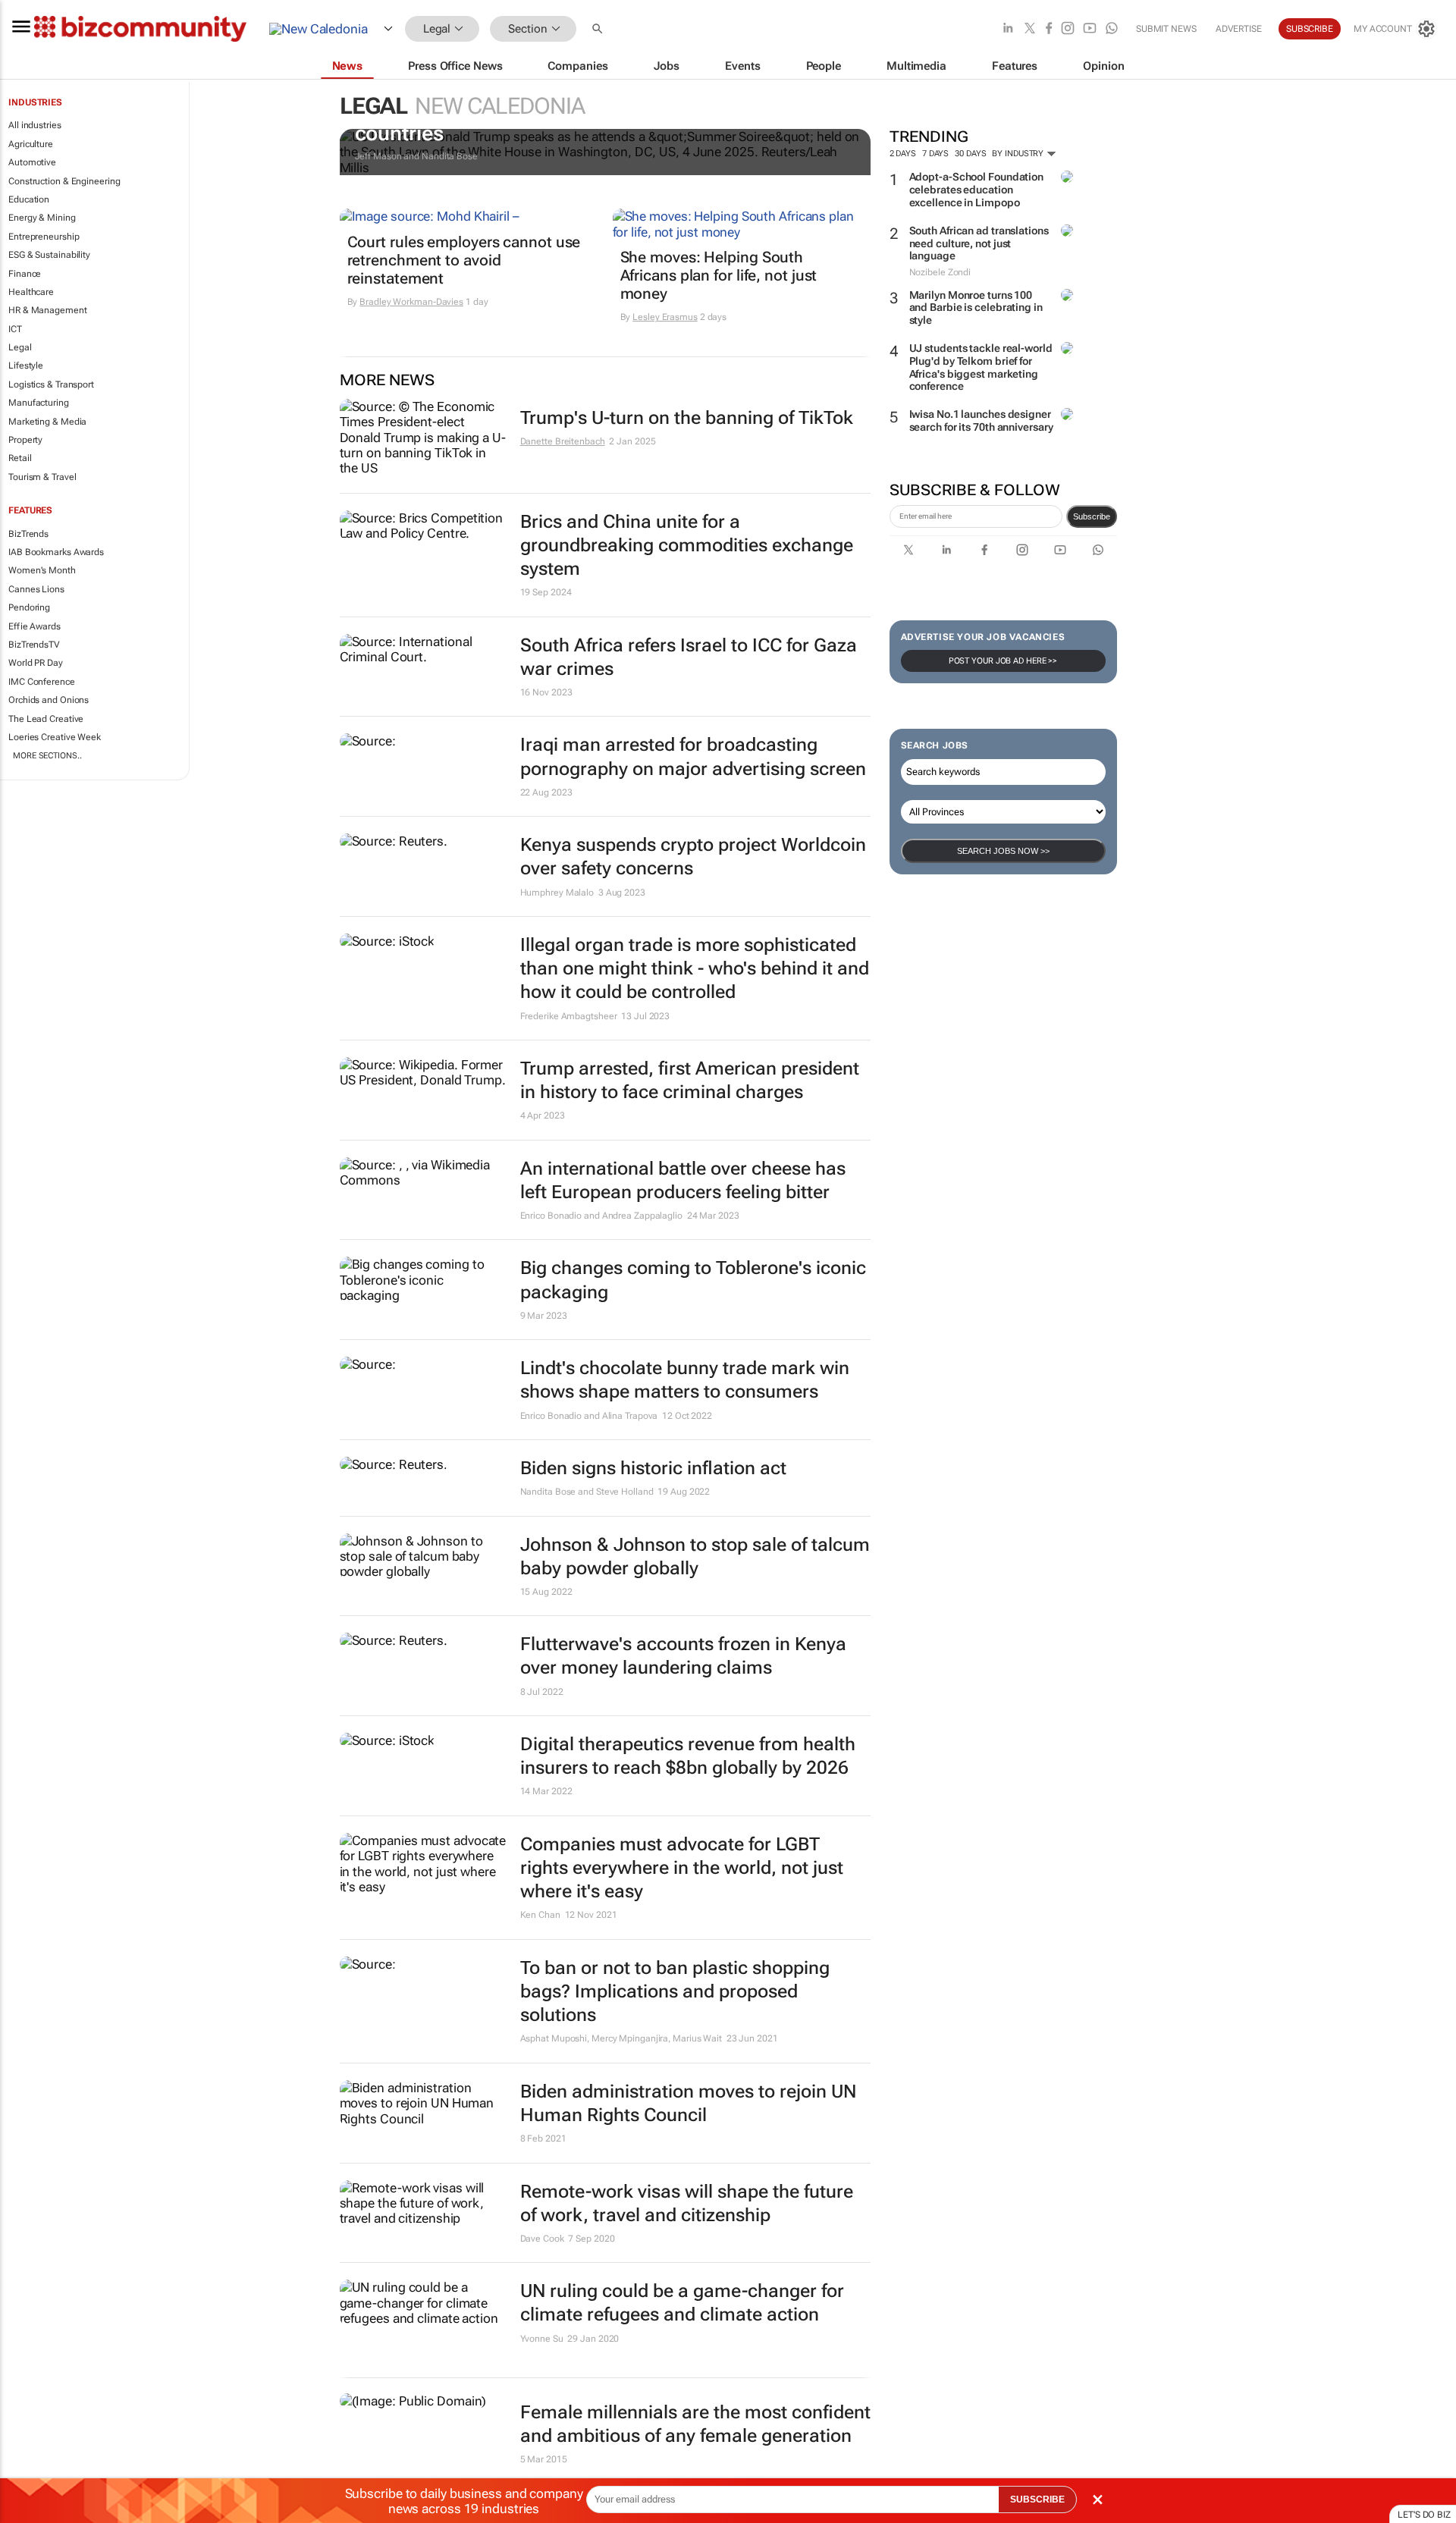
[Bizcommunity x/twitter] (1030, 29)
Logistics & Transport (51, 384)
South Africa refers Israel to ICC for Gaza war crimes (689, 657)
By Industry (1019, 154)
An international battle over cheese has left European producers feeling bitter (683, 1180)
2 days (903, 154)
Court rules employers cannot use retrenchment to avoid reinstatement (464, 260)
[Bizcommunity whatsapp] (1112, 29)
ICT (15, 329)
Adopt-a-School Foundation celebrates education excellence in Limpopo (977, 190)
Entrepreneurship (44, 237)
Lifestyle (26, 366)
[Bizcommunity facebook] (1049, 29)
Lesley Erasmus (665, 317)
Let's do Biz (1424, 2515)
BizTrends (28, 534)
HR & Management (48, 310)
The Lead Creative (46, 719)
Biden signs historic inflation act (653, 1468)
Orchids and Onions (49, 700)
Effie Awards (35, 626)
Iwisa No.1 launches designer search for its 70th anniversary (981, 420)
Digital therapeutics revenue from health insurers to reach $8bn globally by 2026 (688, 1756)
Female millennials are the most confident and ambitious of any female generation (695, 2424)
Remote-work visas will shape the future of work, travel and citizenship (687, 2203)
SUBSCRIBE (1037, 2499)
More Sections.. (47, 756)
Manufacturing (39, 403)
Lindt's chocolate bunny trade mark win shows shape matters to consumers (685, 1380)
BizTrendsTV (34, 645)
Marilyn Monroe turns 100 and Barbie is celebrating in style (976, 308)
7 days (935, 154)
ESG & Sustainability (49, 255)
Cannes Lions (36, 589)
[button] (599, 29)
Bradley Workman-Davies (411, 302)
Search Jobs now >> (1003, 851)
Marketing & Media (47, 422)
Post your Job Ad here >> (1003, 661)
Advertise (1239, 29)
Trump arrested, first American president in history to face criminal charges (690, 1080)
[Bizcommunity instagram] (1068, 29)
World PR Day (36, 663)
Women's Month (42, 570)
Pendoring (29, 607)
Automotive (32, 162)
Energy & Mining (42, 218)
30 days (970, 154)
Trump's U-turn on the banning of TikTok (687, 418)
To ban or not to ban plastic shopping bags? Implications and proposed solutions (675, 1991)
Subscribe (1092, 516)
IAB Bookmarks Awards (56, 552)
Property (25, 440)
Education (29, 199)
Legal (20, 347)
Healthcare (31, 292)
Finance (25, 274)
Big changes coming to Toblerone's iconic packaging (693, 1280)
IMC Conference (42, 682)
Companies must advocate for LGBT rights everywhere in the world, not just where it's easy (682, 1868)
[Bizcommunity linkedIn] (1008, 29)
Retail (20, 458)
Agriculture (31, 144)
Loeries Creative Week (55, 737)
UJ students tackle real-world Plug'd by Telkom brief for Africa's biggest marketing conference (981, 367)
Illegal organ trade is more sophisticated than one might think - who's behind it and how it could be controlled (695, 968)
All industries (35, 125)
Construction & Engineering (64, 181)
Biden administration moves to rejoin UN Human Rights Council (688, 2103)
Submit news (1166, 29)
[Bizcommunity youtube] (1090, 29)
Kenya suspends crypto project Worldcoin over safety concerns (693, 857)
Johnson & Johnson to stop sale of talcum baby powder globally (695, 1556)
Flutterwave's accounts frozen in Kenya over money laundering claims (683, 1656)
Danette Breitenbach (563, 441)
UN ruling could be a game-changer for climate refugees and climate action (682, 2303)
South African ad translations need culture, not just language (979, 243)
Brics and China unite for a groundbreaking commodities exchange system (687, 545)
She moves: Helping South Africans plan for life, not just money (719, 275)
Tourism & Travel (42, 477)
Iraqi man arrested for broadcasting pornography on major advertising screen (693, 756)
